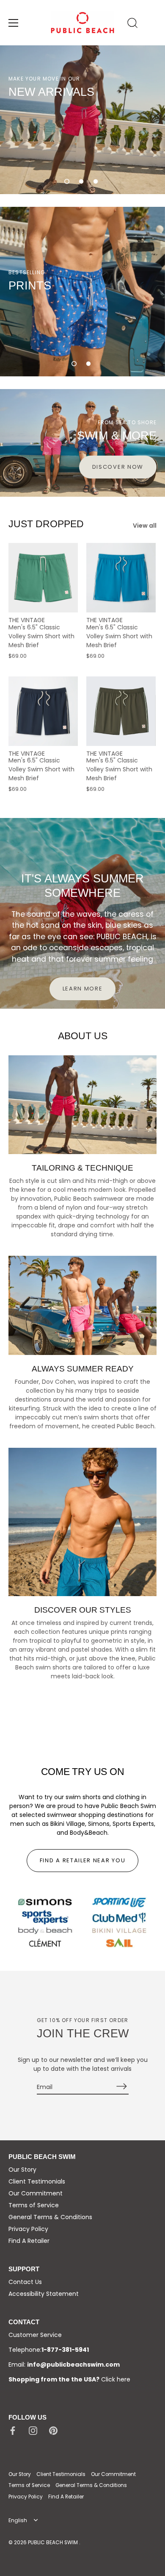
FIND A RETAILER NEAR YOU (83, 1860)
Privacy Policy (28, 2229)
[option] (82, 120)
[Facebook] (13, 2430)
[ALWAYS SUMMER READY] (82, 1305)
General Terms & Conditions (50, 2217)
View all (145, 526)
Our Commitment (36, 2193)
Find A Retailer (29, 2241)
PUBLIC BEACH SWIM (54, 2543)
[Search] (132, 24)
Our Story (22, 2170)
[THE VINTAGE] (43, 578)
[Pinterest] (53, 2430)
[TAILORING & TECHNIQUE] (82, 1105)
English (18, 2521)
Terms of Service (34, 2205)
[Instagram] (33, 2430)
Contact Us (25, 2282)
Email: (64, 2365)
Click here (116, 2379)
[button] (67, 181)
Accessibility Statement (44, 2294)
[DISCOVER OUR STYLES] (82, 1522)
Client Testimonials (37, 2181)
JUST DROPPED (46, 524)
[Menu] (14, 23)
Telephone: (49, 2350)
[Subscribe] (122, 2086)
